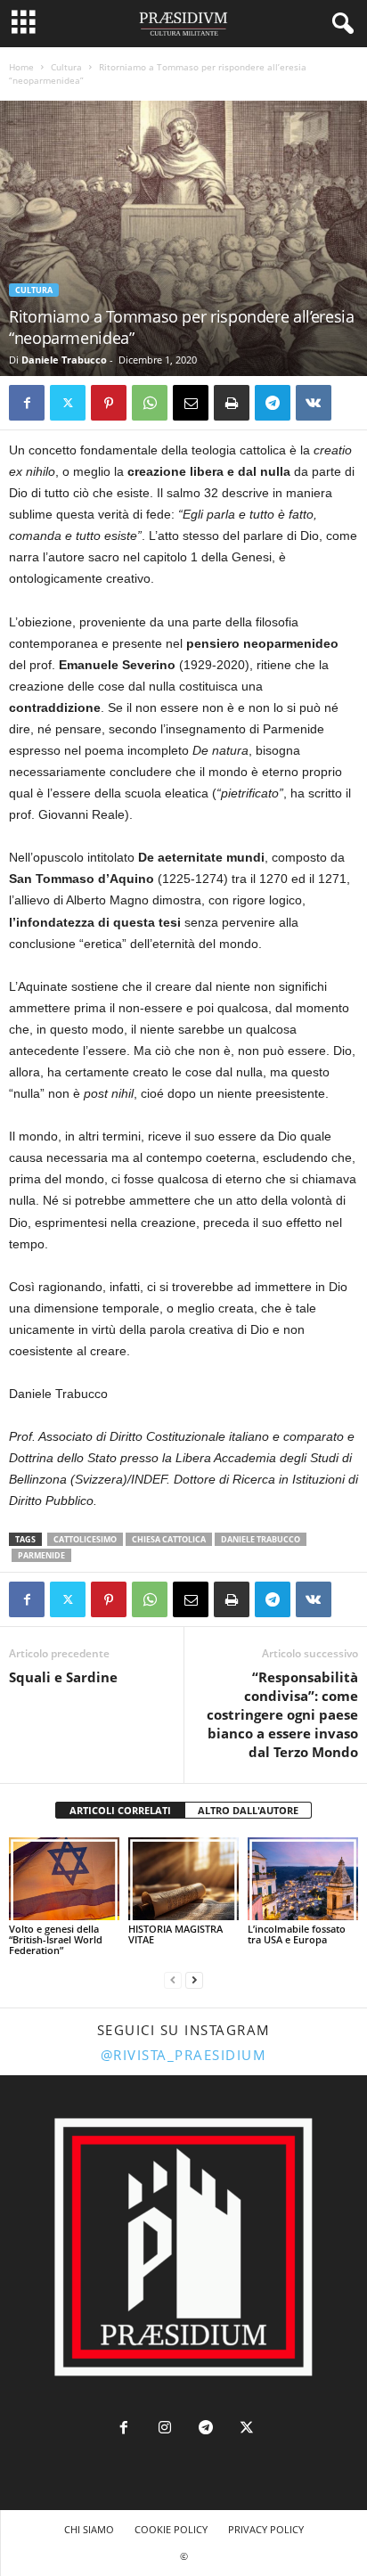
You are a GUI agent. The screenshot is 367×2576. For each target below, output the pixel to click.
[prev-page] (173, 1980)
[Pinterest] (109, 403)
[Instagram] (165, 2429)
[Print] (232, 403)
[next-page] (194, 1980)
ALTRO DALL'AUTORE (248, 1810)
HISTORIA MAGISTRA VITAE (175, 1934)
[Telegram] (273, 403)
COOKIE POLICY (171, 2529)
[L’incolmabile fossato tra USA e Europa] (303, 1879)
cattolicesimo (85, 1539)
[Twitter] (68, 403)
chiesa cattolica (169, 1539)
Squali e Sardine (63, 1677)
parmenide (41, 1555)
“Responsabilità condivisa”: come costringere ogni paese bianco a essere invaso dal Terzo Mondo (282, 1714)
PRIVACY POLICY (266, 2529)
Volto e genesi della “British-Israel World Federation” (56, 1939)
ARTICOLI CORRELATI (120, 1810)
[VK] (314, 403)
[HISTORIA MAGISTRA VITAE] (183, 1879)
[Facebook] (27, 403)
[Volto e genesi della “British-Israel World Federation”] (64, 1879)
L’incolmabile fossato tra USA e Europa (297, 1934)
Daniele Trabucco (64, 360)
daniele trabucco (261, 1539)
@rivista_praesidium (184, 2055)
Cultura (66, 67)
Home (21, 67)
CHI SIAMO (89, 2529)
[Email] (191, 403)
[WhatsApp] (150, 403)
